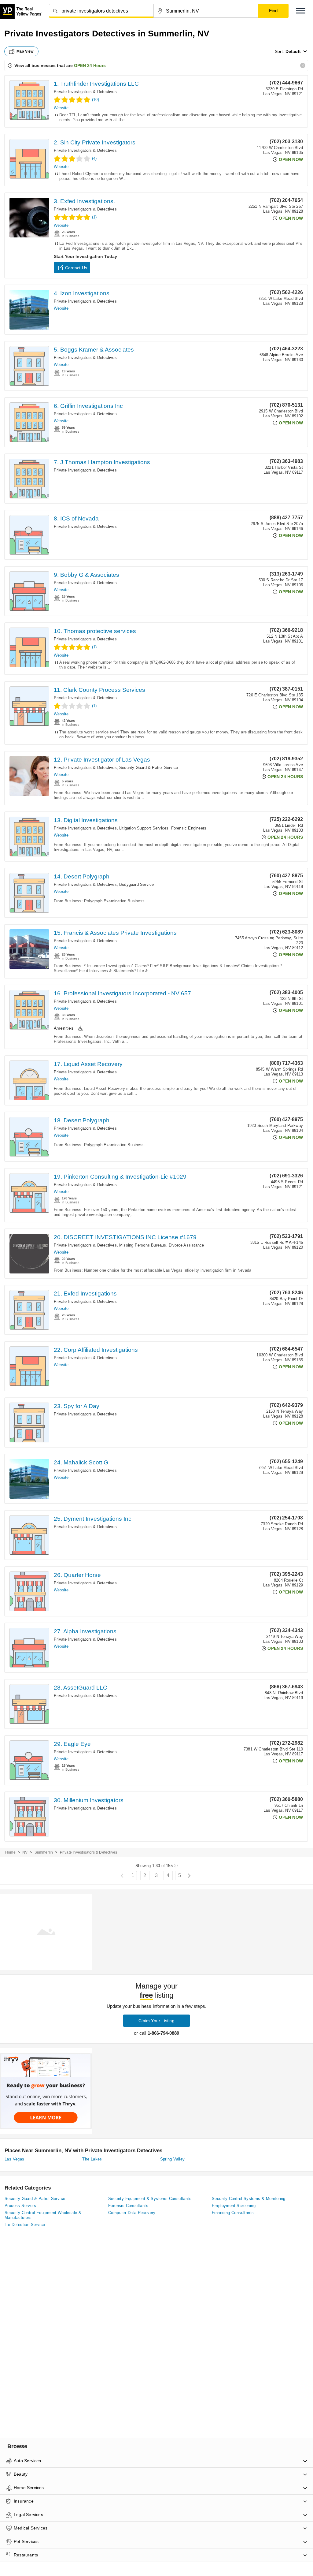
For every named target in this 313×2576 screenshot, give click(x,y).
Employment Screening (234, 2206)
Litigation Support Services (144, 828)
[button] (301, 11)
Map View (25, 51)
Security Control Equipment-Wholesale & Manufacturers (43, 2215)
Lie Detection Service (25, 2225)
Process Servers (20, 2206)
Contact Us (76, 268)
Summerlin (44, 1852)
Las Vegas (15, 2159)
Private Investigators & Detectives (85, 92)
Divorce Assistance (186, 1245)
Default (293, 51)
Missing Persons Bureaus (143, 1245)
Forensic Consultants (128, 2206)
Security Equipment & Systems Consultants (150, 2199)
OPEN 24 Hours (90, 65)
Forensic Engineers (189, 828)
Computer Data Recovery (132, 2213)
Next (189, 1876)
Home (10, 1852)
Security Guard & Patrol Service (149, 768)
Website (61, 108)
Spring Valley (173, 2159)
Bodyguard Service (136, 884)
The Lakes (92, 2159)
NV (25, 1852)
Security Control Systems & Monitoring (249, 2199)
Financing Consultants (233, 2213)
